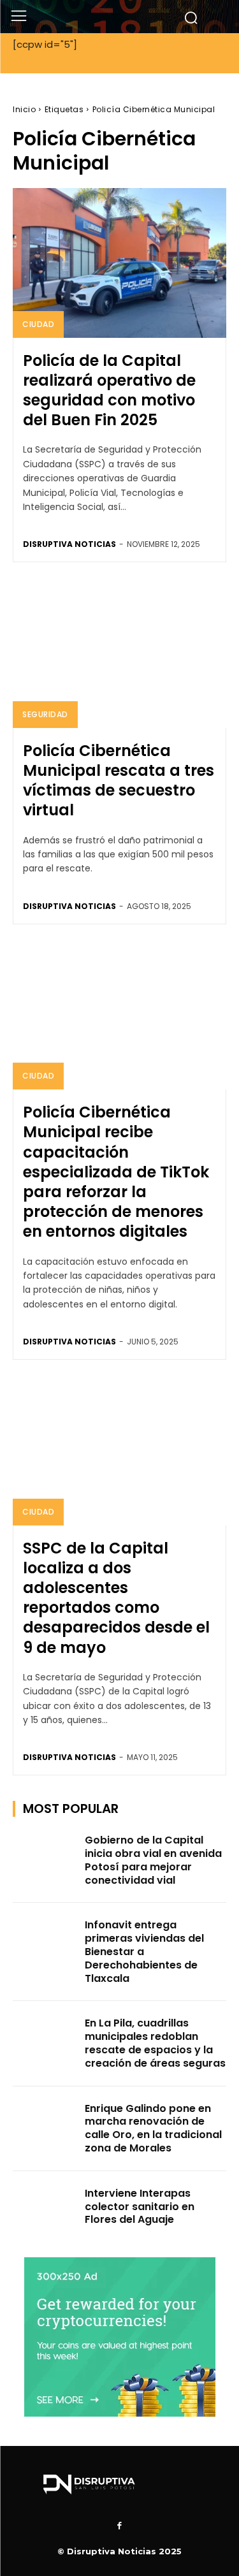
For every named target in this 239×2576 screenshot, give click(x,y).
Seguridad (45, 714)
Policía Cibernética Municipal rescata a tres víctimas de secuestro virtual (119, 781)
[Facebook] (120, 2526)
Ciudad (38, 324)
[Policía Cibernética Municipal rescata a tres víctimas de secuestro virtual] (119, 653)
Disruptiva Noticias (69, 544)
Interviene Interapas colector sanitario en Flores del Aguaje (140, 2207)
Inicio (24, 109)
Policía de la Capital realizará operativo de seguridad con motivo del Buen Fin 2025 (109, 390)
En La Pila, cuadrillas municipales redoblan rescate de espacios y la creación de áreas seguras (155, 2043)
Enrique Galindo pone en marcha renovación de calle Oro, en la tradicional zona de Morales (153, 2128)
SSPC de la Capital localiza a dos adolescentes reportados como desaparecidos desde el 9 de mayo (116, 1598)
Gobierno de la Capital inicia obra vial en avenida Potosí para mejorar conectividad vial (153, 1860)
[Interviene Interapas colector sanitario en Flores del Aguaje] (45, 2209)
